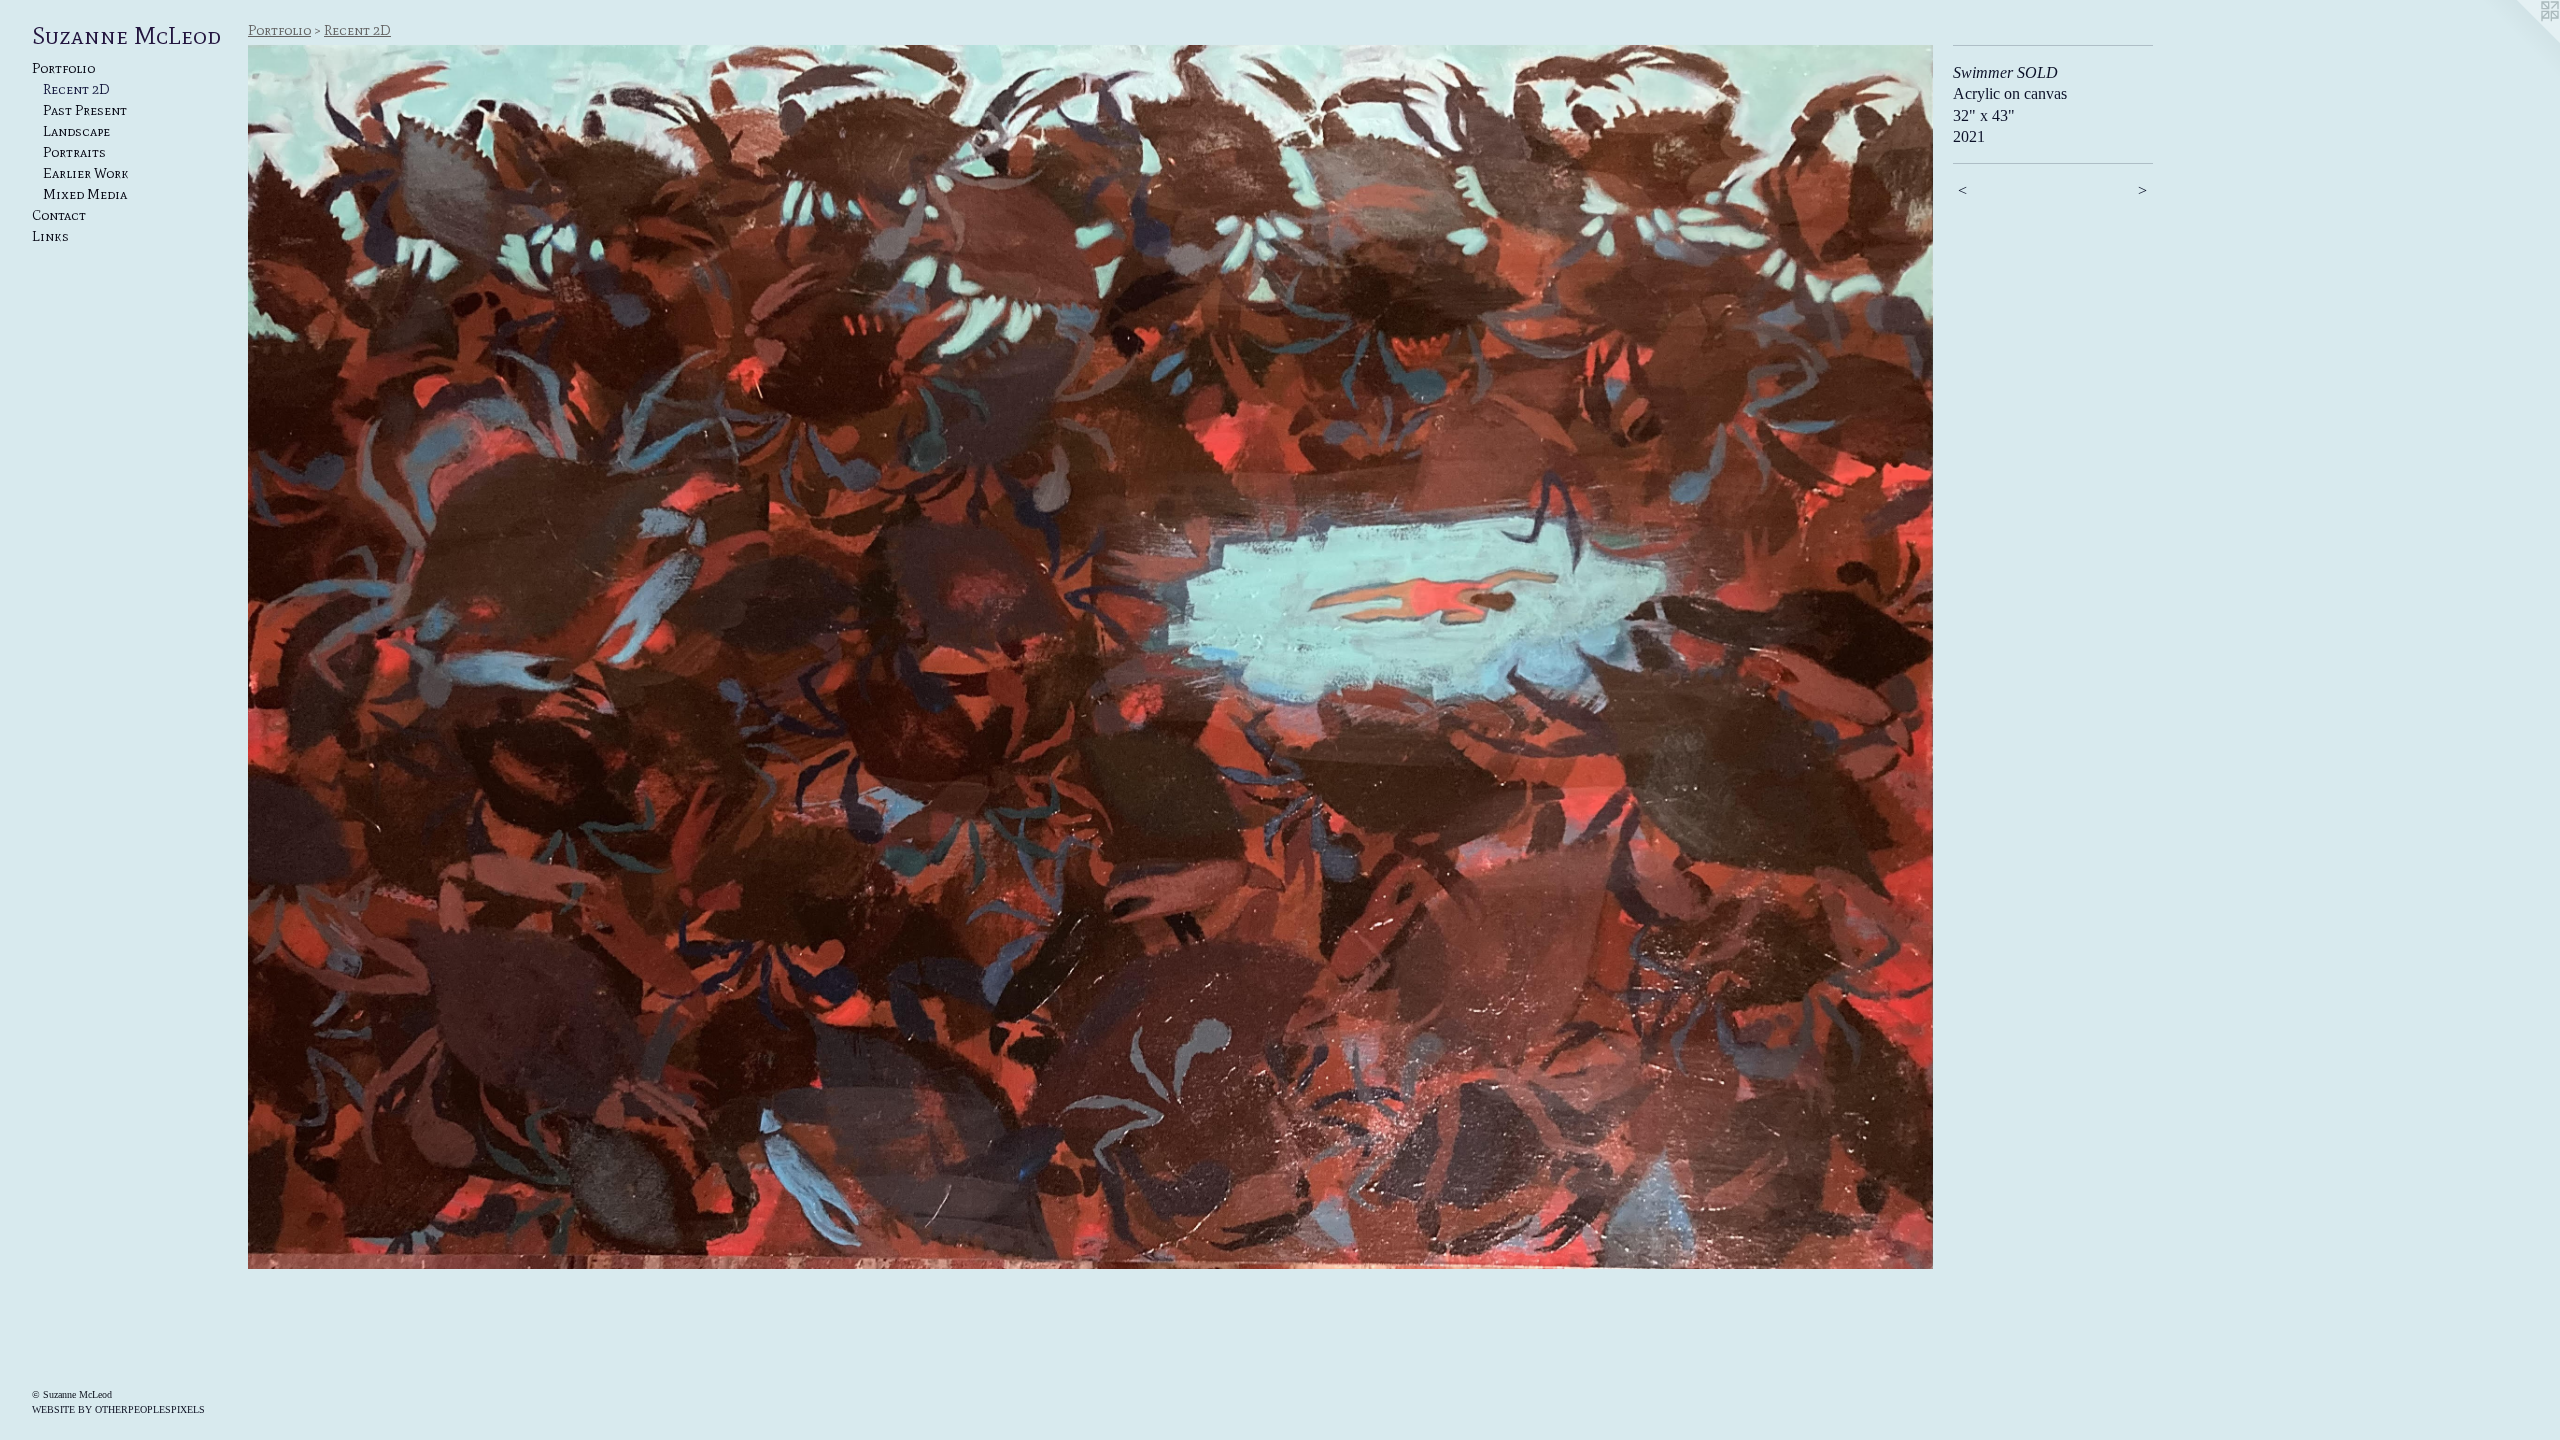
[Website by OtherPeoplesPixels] (2520, 40)
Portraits (74, 152)
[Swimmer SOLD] (1090, 657)
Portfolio (63, 68)
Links (50, 236)
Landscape (76, 131)
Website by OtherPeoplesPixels (118, 1409)
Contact (59, 215)
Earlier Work (86, 173)
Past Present (85, 110)
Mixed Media (85, 194)
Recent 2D (76, 89)
